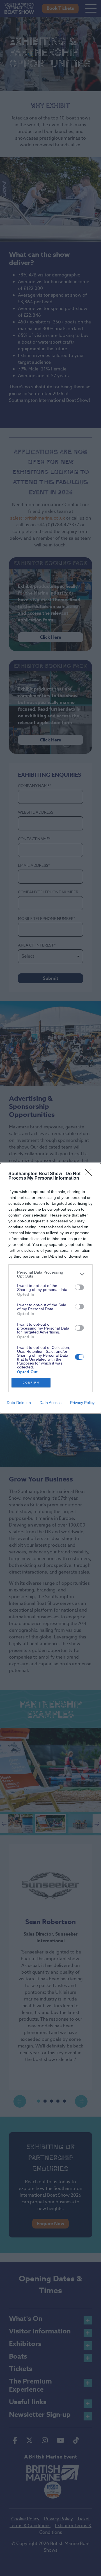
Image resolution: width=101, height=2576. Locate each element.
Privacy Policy (82, 1403)
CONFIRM (31, 1383)
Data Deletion (19, 1403)
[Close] (90, 1174)
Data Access (50, 1403)
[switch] (79, 1287)
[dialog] (50, 1288)
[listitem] (50, 1274)
